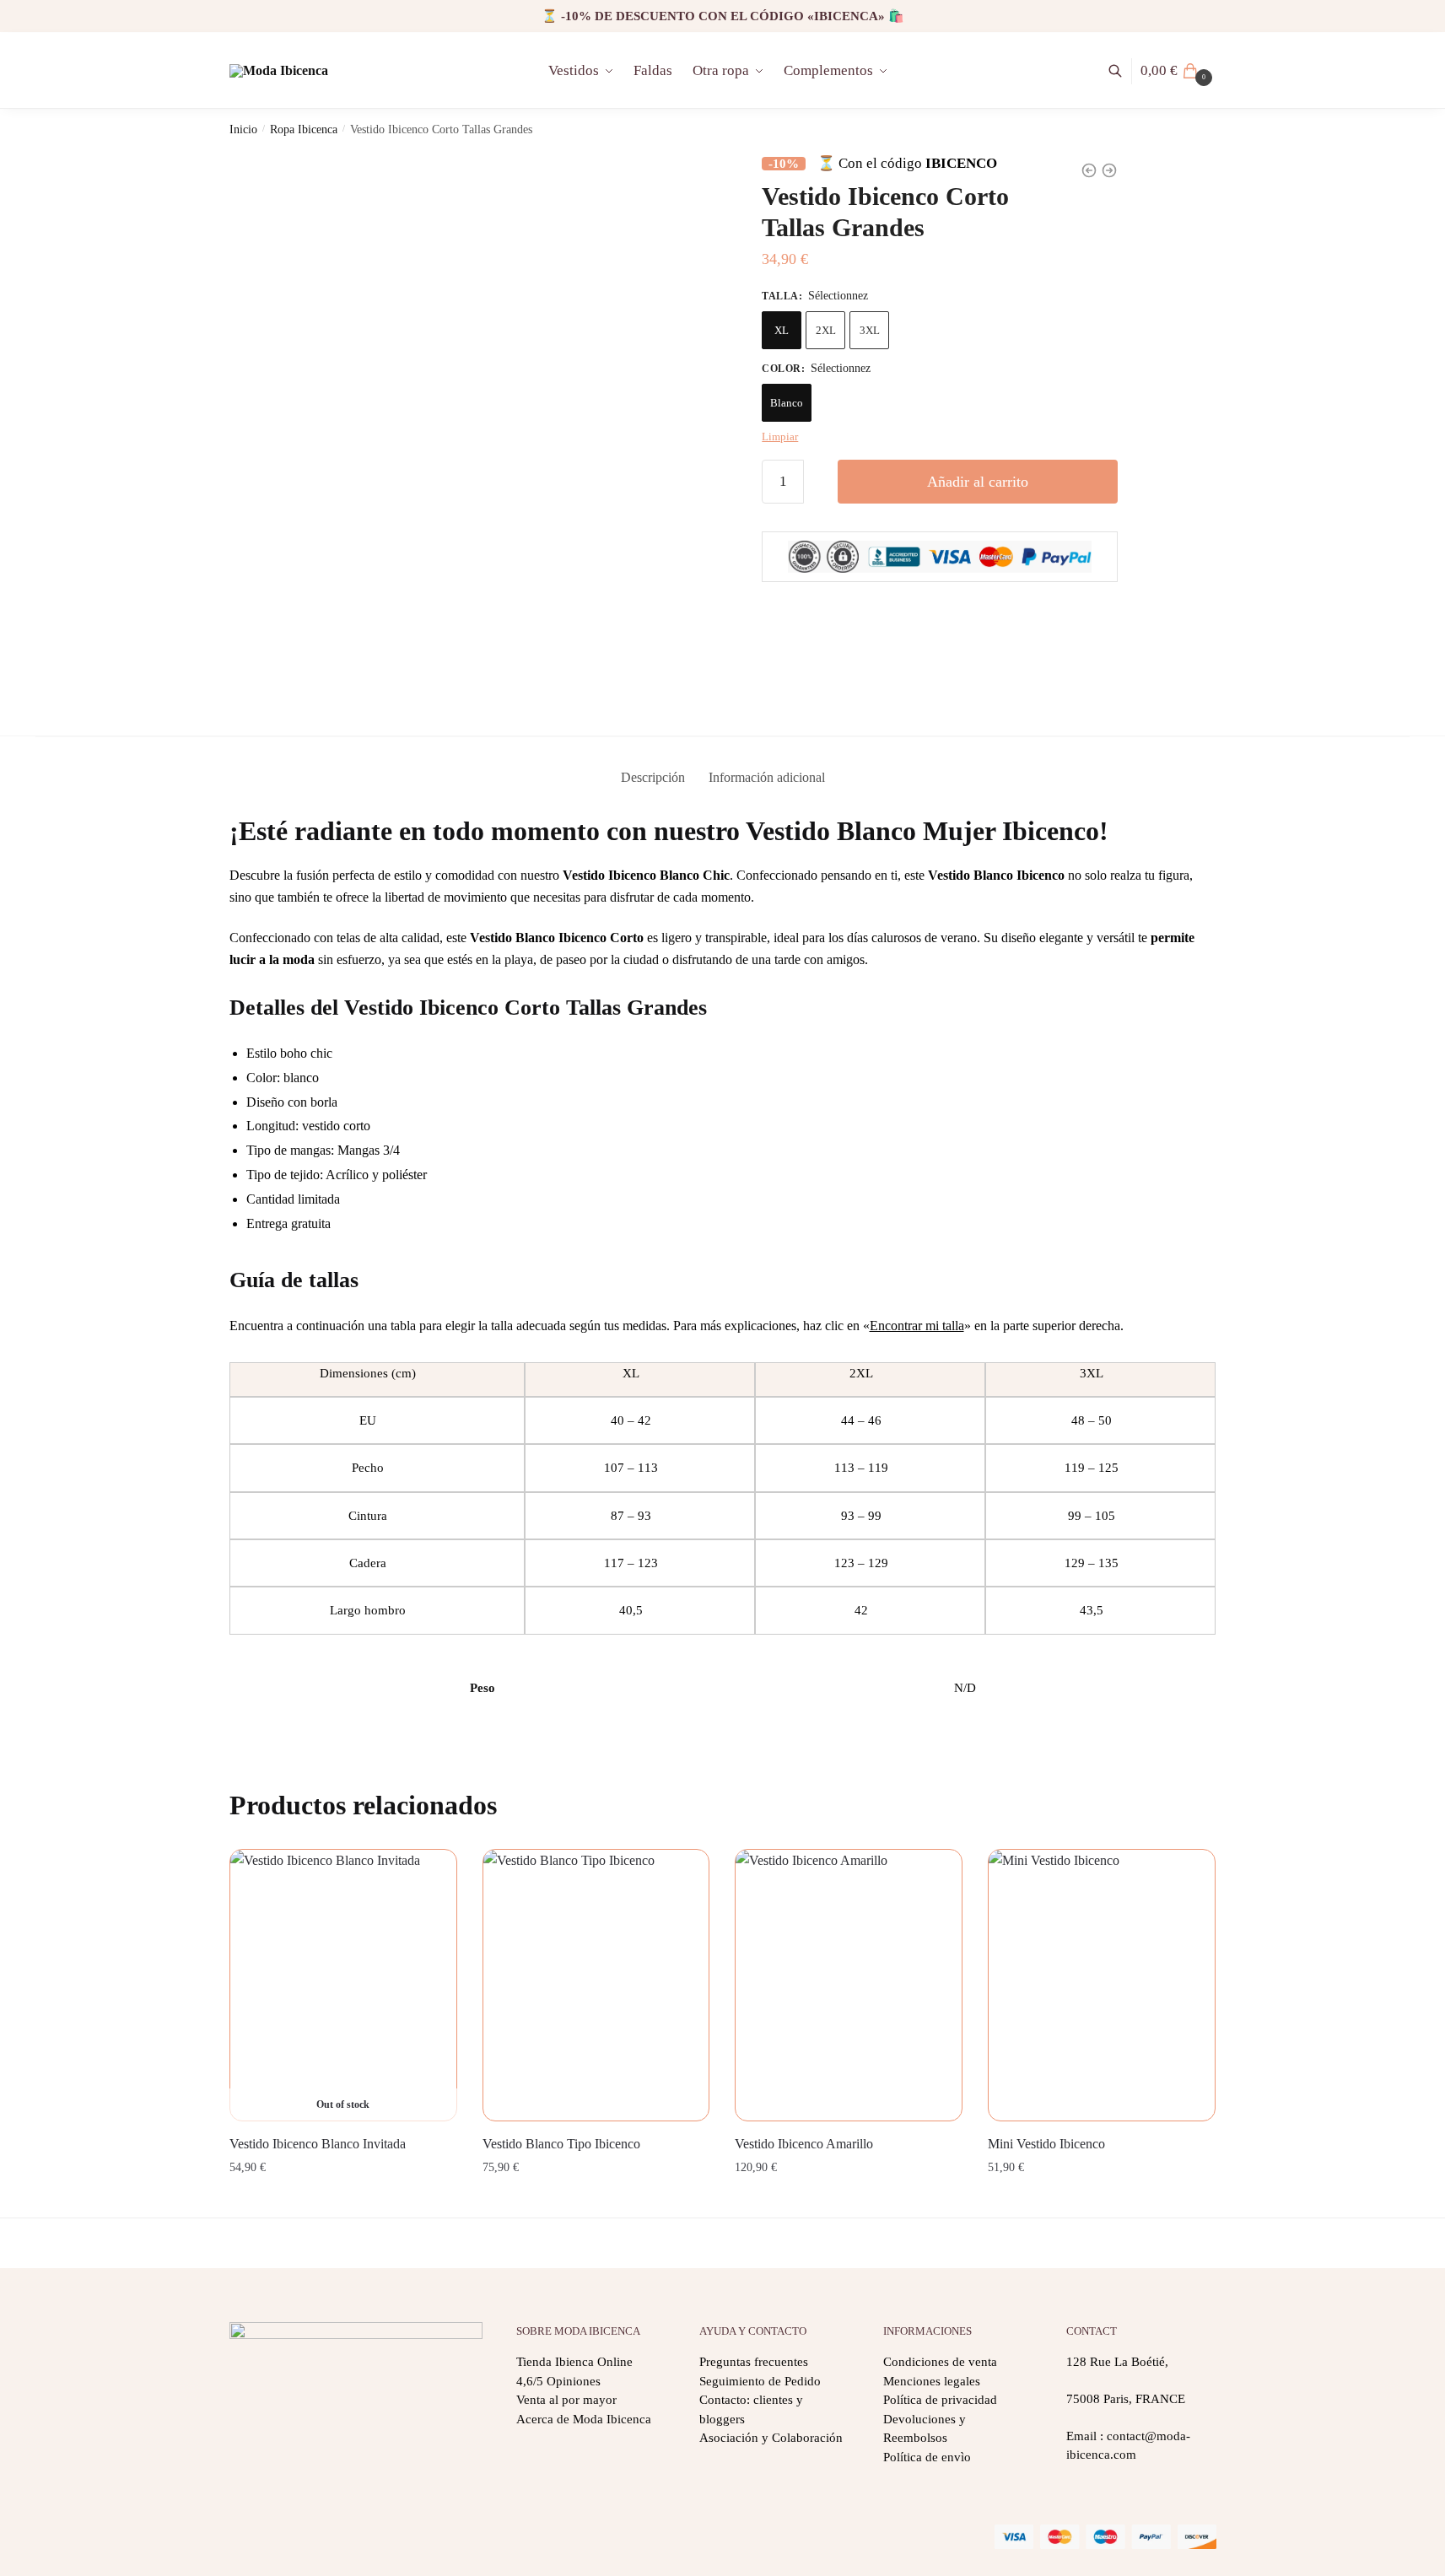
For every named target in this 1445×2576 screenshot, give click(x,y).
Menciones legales (932, 2381)
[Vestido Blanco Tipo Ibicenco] (596, 1986)
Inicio (243, 129)
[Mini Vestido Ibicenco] (1102, 1986)
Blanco (787, 403)
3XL (870, 330)
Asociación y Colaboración (771, 2438)
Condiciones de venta (940, 2362)
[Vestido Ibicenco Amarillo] (849, 1986)
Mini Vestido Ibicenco (1046, 2144)
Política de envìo (927, 2457)
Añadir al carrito (978, 482)
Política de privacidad (940, 2400)
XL (782, 330)
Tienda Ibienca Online (574, 2362)
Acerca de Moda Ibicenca (584, 2419)
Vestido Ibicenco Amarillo (804, 2144)
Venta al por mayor (566, 2400)
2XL (826, 330)
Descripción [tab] (653, 777)
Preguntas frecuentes (754, 2362)
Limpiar (780, 437)
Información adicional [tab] (767, 777)
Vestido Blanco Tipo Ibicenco (561, 2144)
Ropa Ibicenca (304, 129)
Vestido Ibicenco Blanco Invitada (318, 2144)
